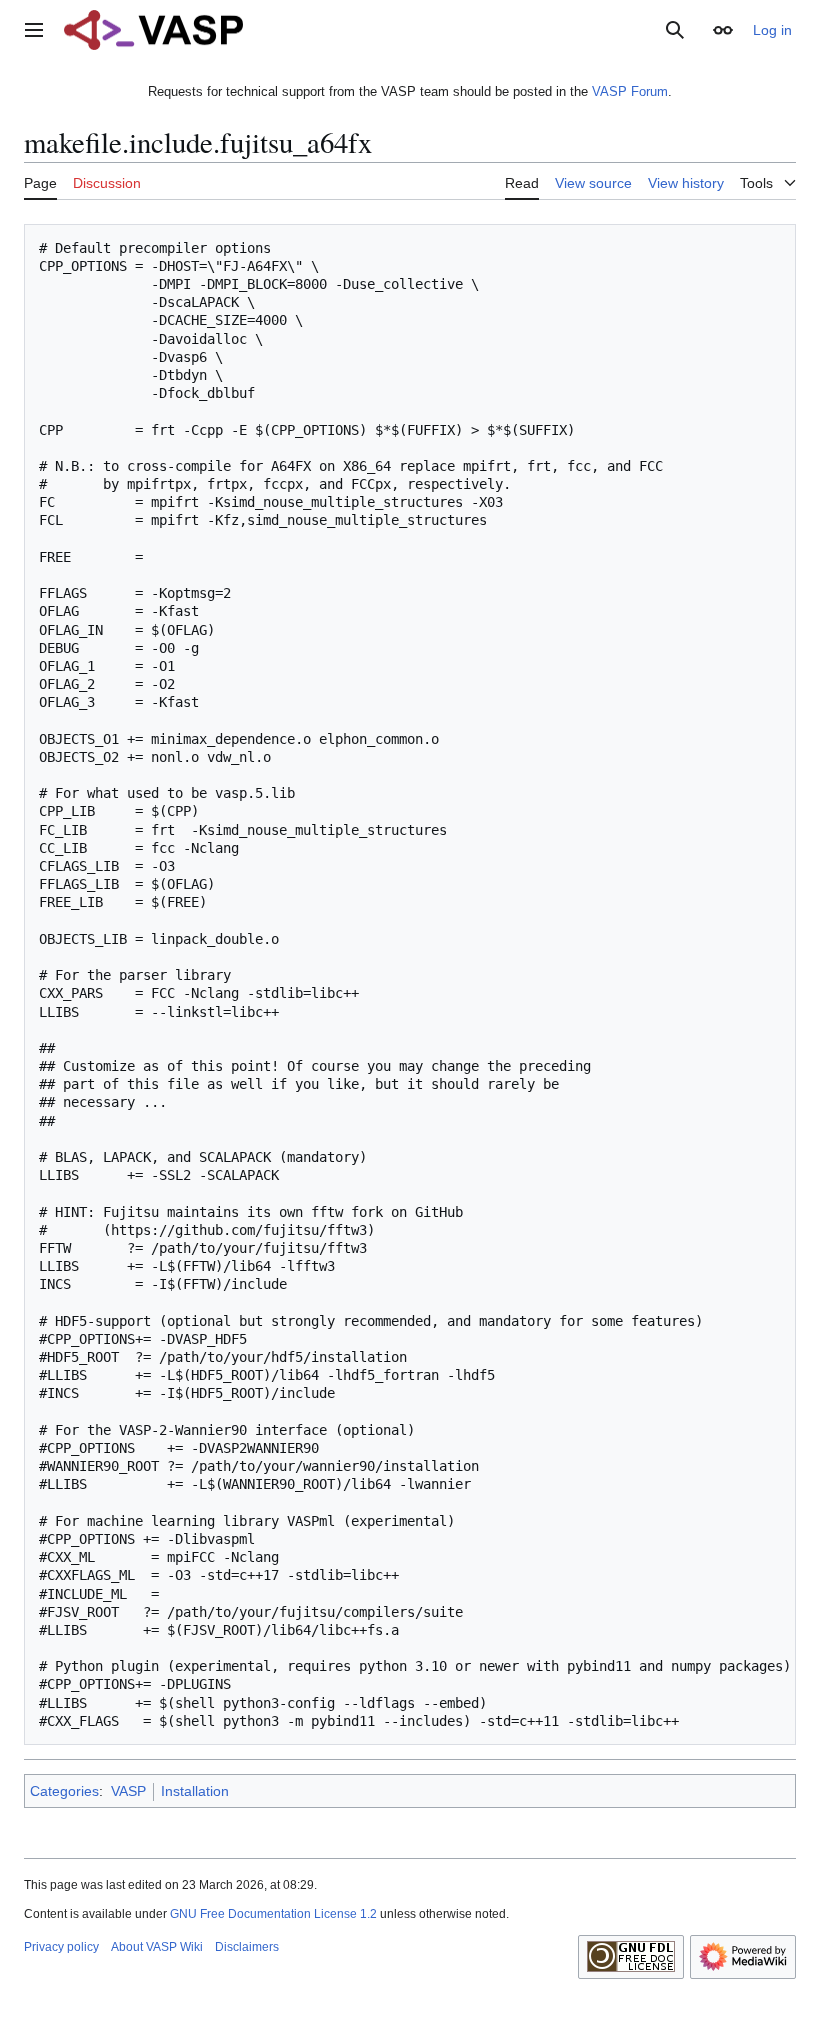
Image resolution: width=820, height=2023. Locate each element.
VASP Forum (630, 91)
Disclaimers (247, 1947)
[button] (34, 30)
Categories (64, 1791)
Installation (195, 1791)
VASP (128, 1791)
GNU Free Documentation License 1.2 (273, 1914)
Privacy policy (61, 1947)
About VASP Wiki (157, 1947)
